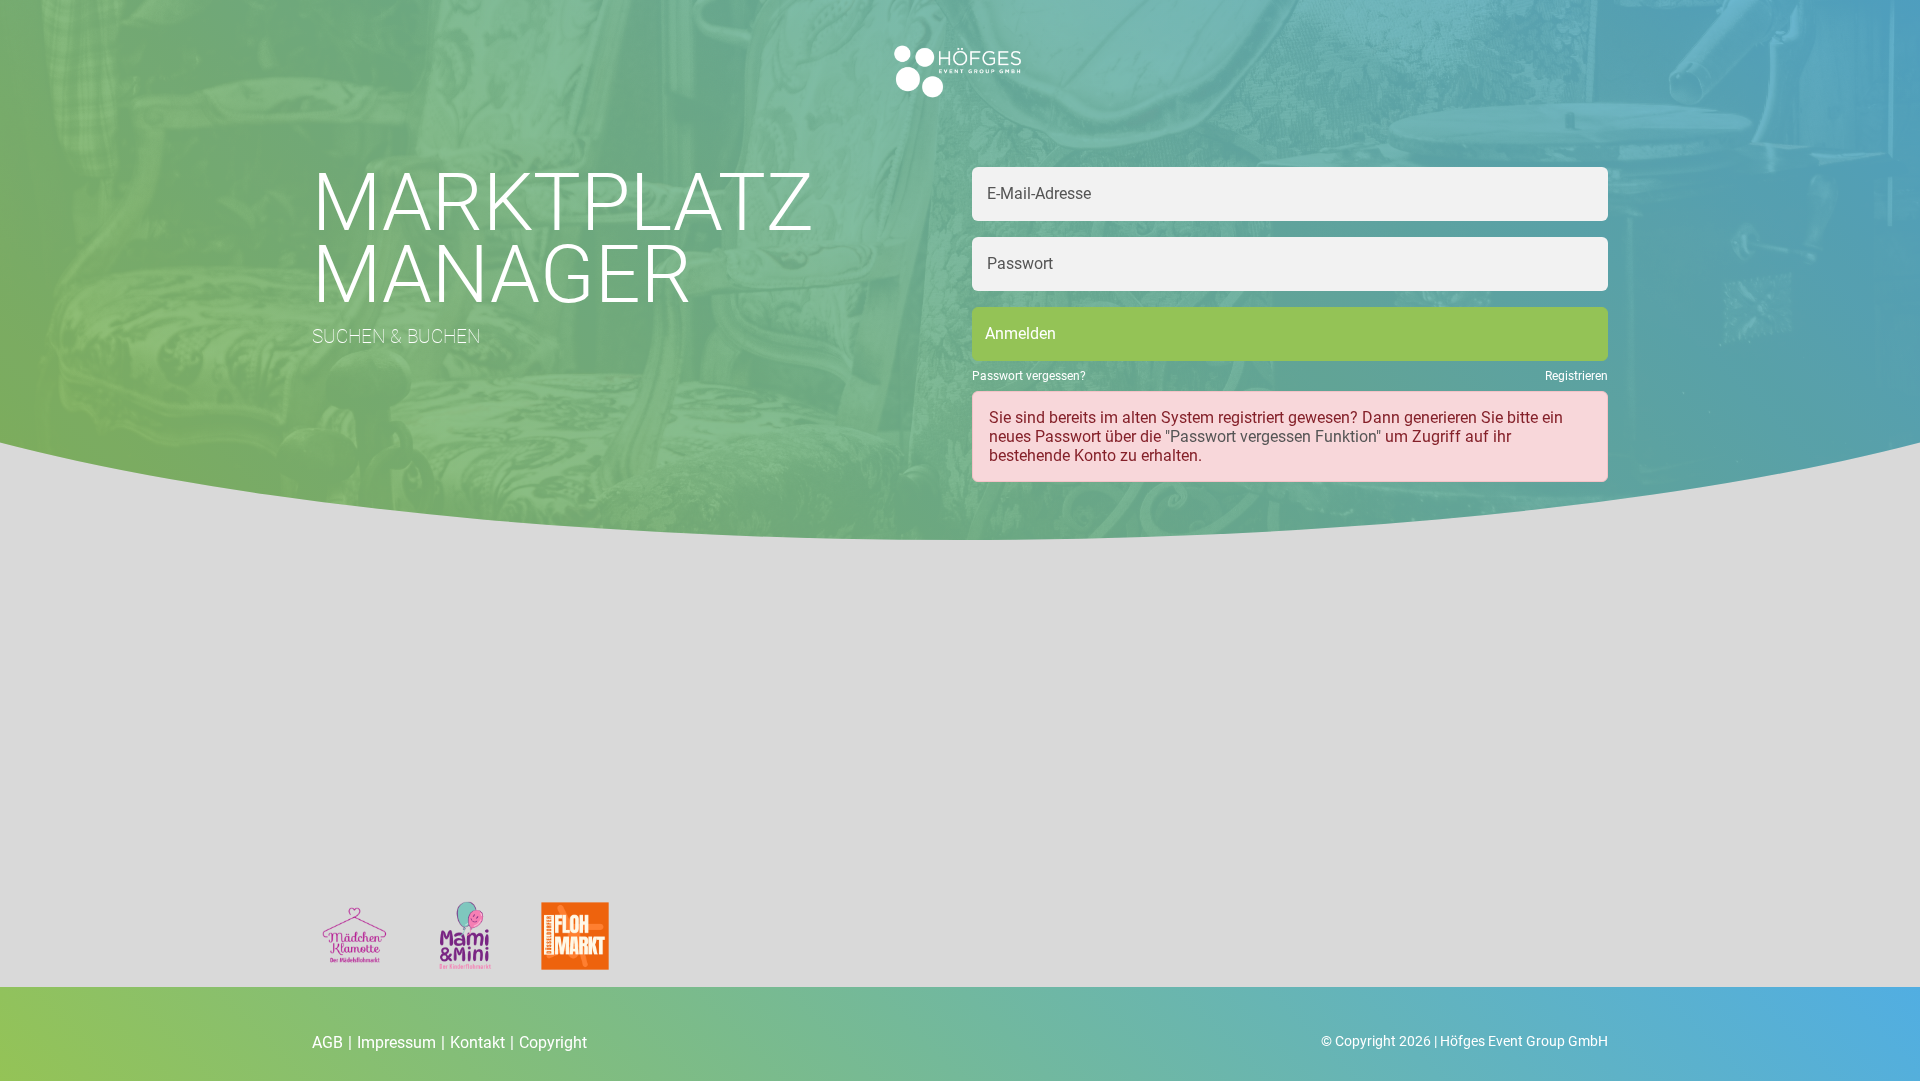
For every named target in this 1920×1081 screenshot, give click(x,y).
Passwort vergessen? (1029, 376)
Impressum (401, 1042)
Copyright (553, 1042)
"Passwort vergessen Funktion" (1273, 436)
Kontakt (482, 1042)
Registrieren (1576, 376)
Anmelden (1020, 333)
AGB (332, 1042)
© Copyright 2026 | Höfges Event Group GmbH (1464, 1041)
